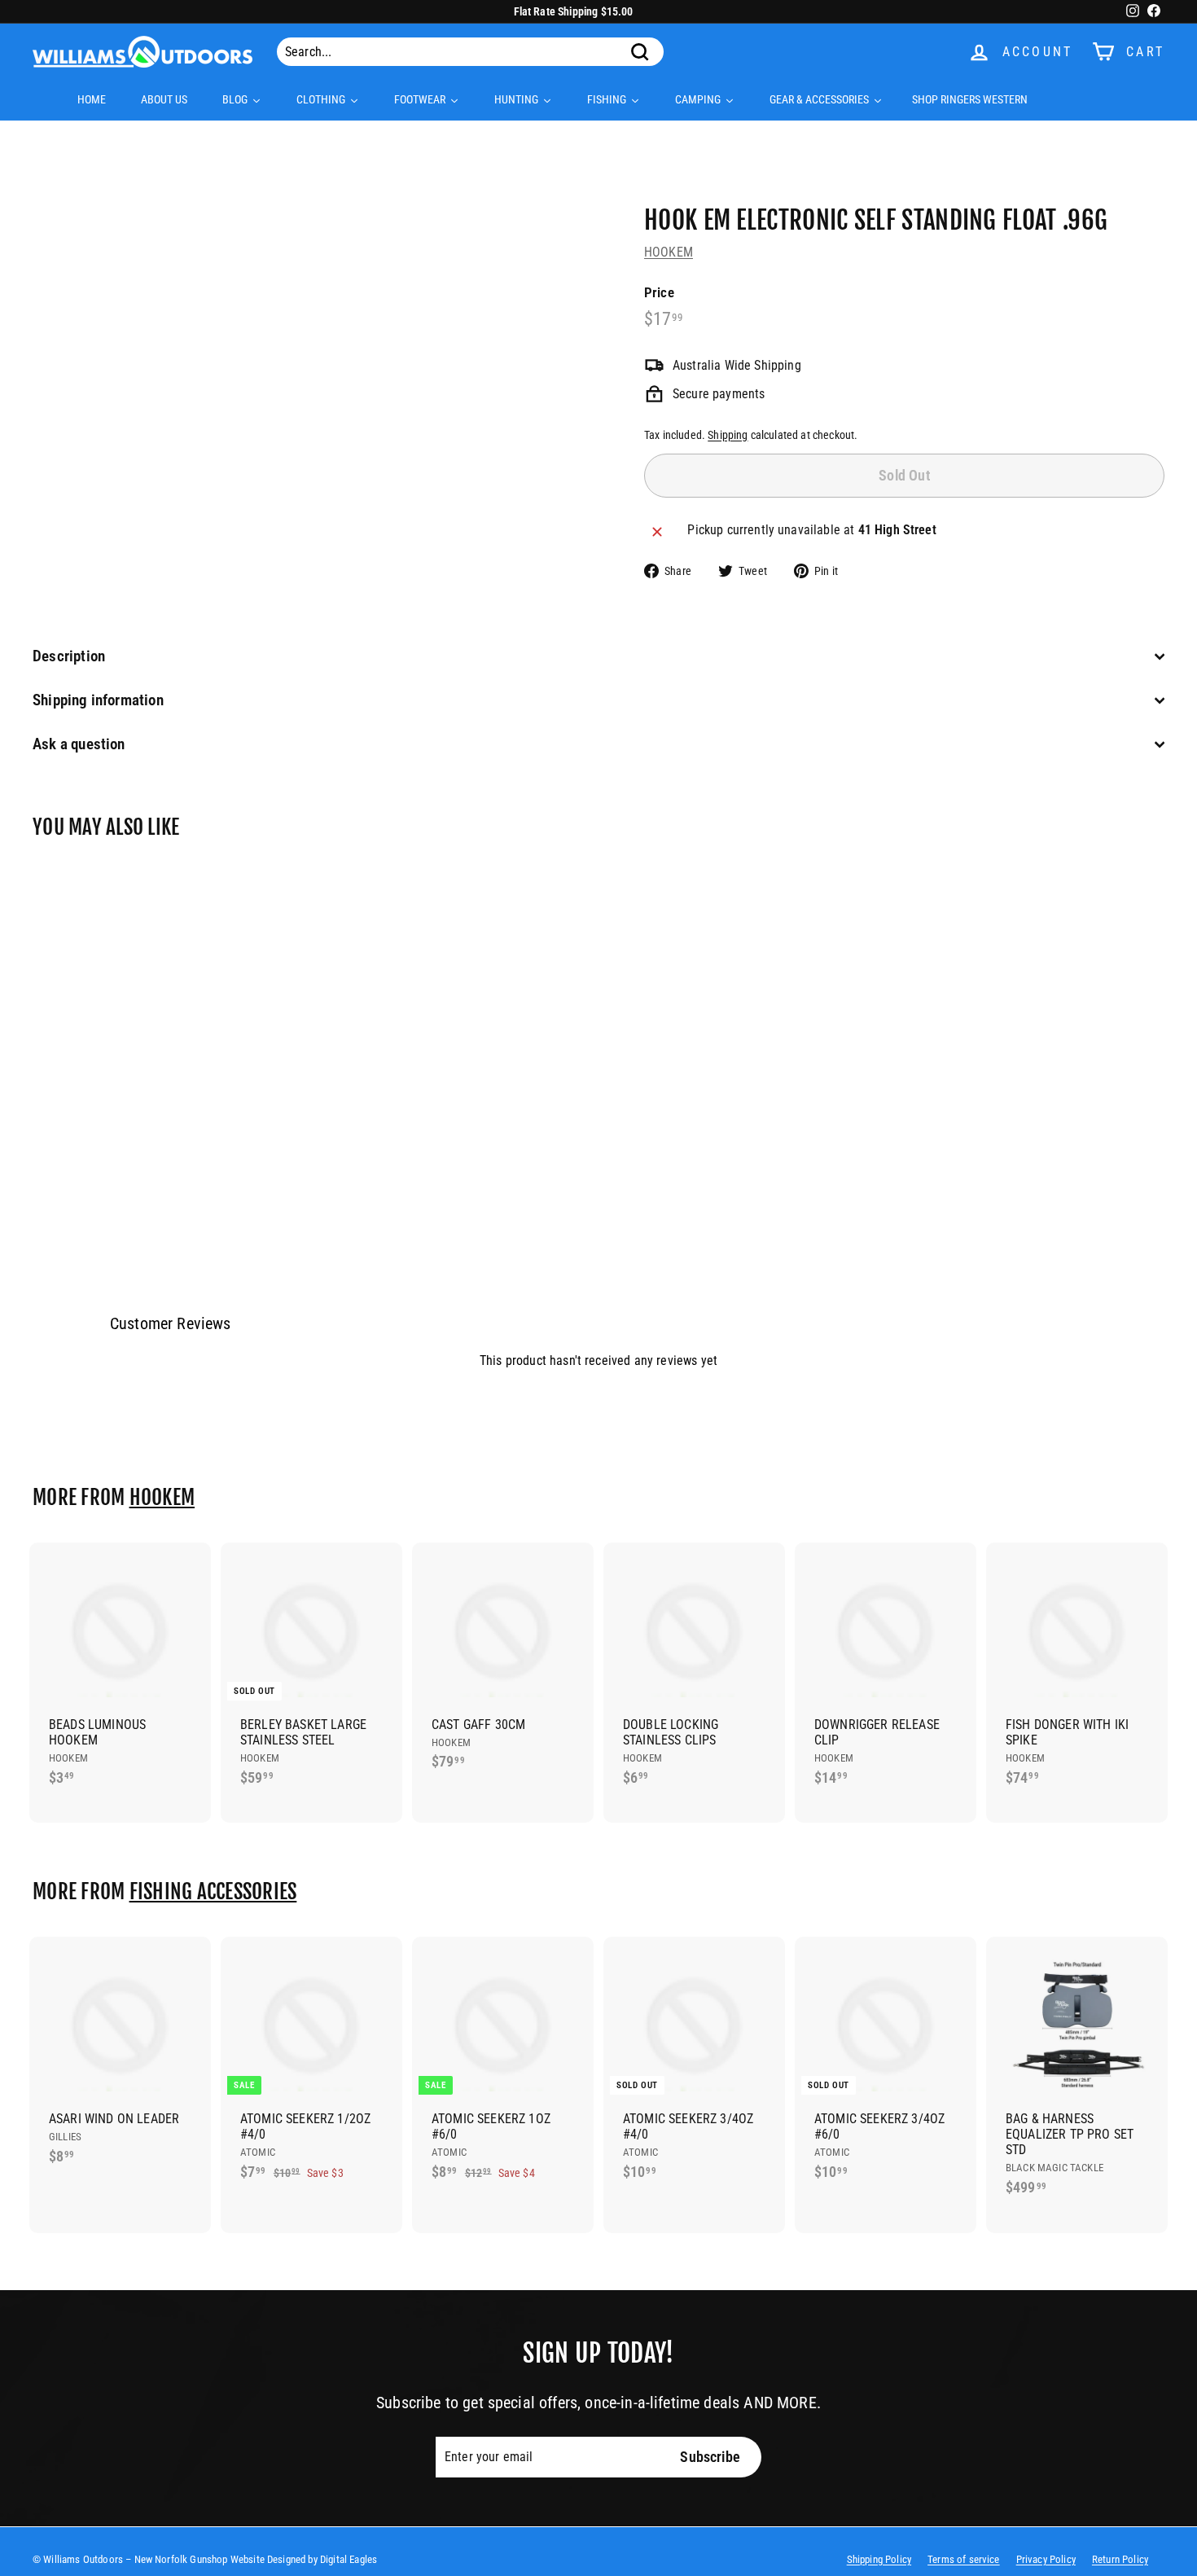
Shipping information (98, 700)
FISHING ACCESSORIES (213, 1891)
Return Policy (1120, 2559)
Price (659, 292)
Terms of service (964, 2559)
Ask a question (79, 744)
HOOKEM (669, 252)
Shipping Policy (879, 2559)
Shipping (728, 435)
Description (69, 656)
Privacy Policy (1046, 2559)
